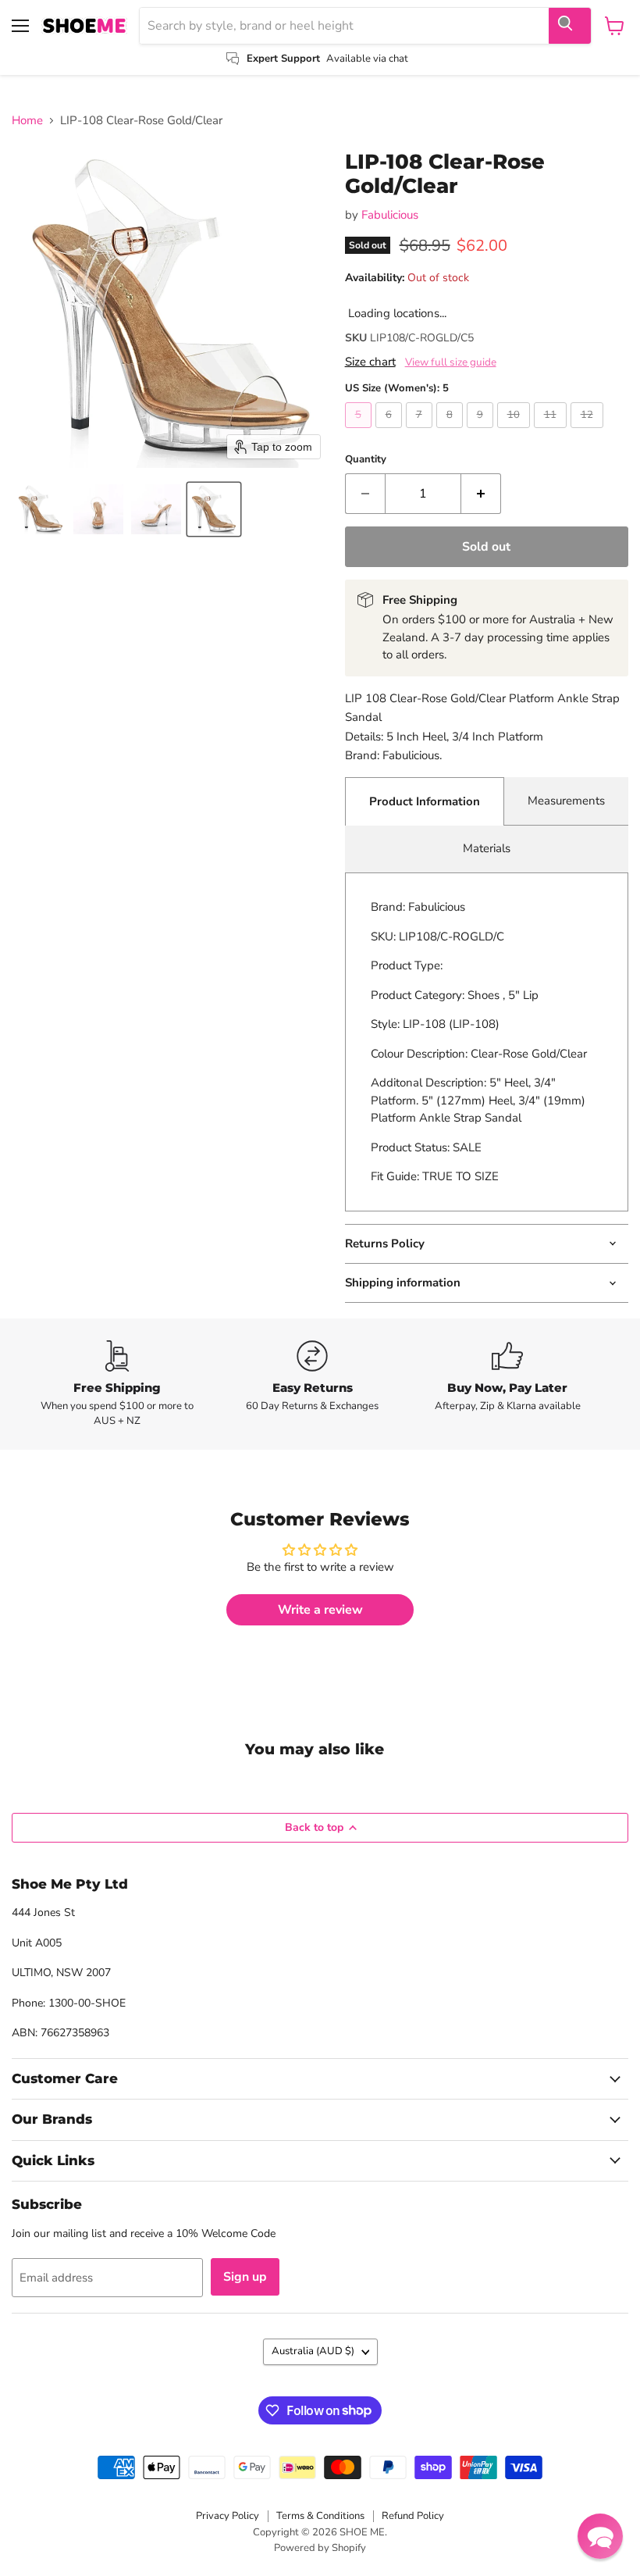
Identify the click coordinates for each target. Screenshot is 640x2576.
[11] (552, 432)
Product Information (425, 801)
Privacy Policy (228, 2516)
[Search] (570, 26)
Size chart (370, 362)
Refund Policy (413, 2516)
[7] (421, 432)
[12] (589, 432)
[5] (360, 432)
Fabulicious (390, 215)
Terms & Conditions (320, 2516)
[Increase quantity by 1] (481, 494)
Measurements (566, 801)
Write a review (320, 1610)
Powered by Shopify (320, 2548)
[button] (41, 509)
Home (27, 121)
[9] (482, 432)
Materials (487, 848)
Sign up (245, 2277)
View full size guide (451, 362)
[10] (516, 432)
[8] (452, 432)
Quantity (366, 460)
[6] (391, 432)
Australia (313, 2351)
